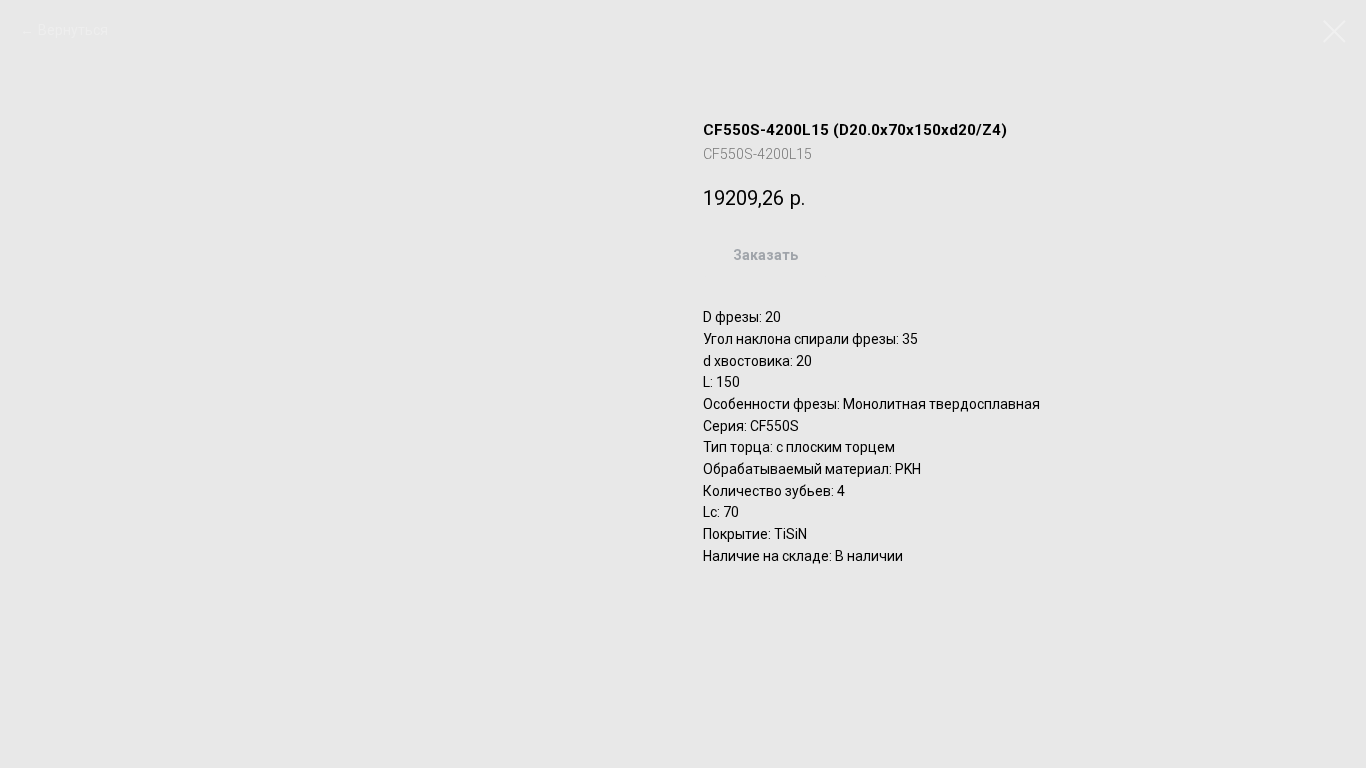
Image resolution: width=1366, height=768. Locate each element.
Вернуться (73, 30)
